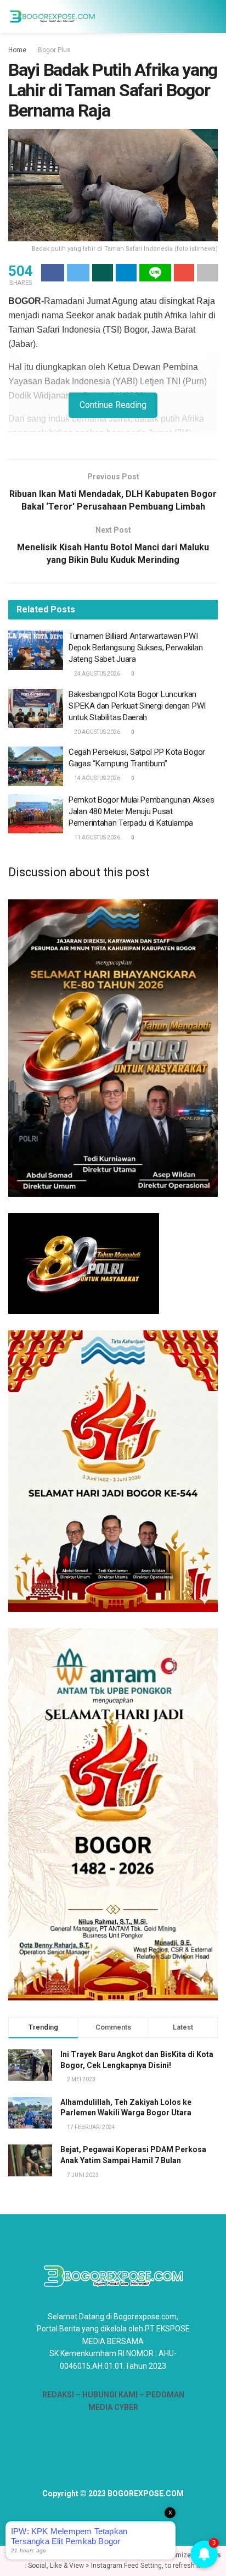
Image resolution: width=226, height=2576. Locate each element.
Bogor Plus (54, 50)
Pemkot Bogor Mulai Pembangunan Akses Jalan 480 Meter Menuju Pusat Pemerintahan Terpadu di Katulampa (141, 811)
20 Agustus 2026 (97, 732)
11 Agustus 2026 (97, 838)
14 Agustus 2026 (97, 778)
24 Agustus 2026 (97, 674)
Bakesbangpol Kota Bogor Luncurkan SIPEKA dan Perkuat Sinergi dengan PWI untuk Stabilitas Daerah (137, 706)
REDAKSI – (62, 2395)
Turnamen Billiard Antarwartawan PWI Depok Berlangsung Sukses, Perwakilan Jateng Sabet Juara (135, 648)
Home (17, 50)
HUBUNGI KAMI (110, 2395)
